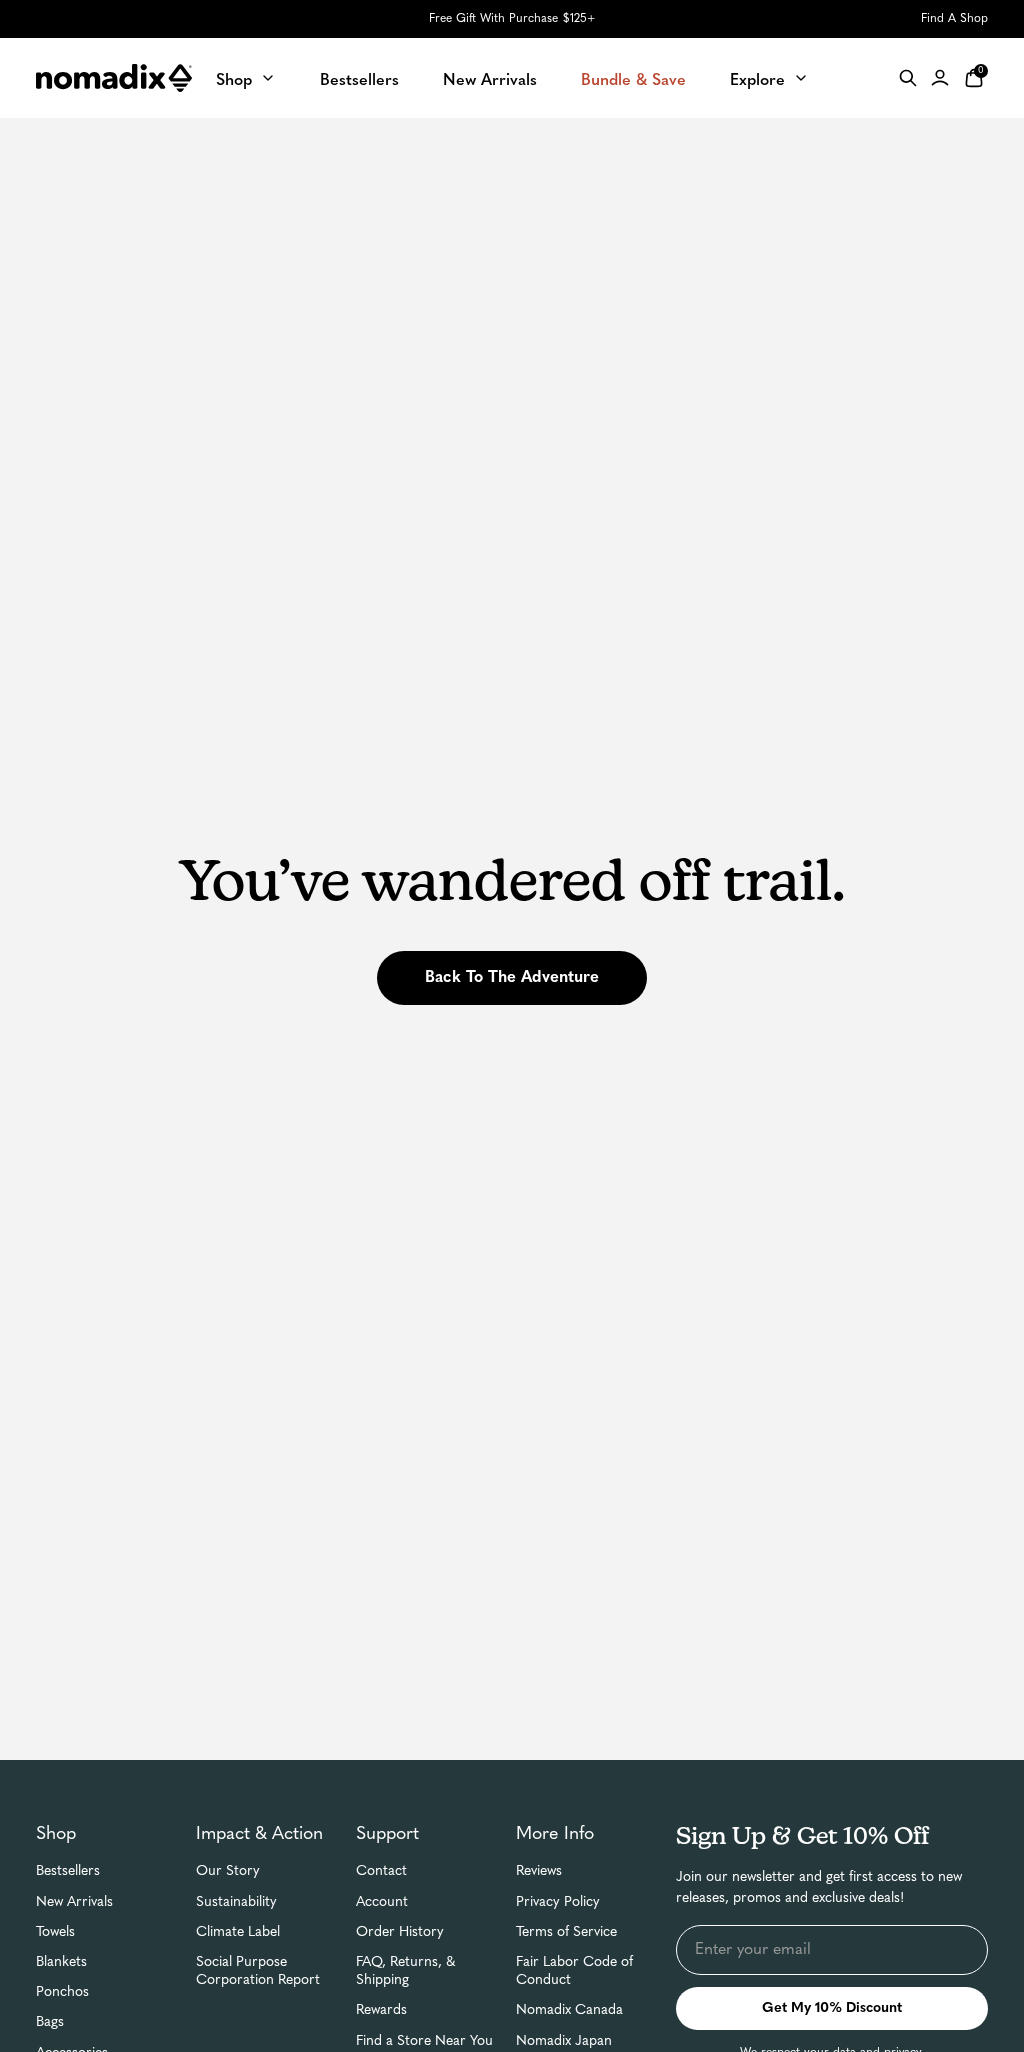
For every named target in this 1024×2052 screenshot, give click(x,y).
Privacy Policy (558, 1902)
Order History (400, 1932)
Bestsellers (68, 1871)
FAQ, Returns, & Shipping (405, 1971)
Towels (55, 1932)
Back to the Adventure (512, 978)
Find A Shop (954, 19)
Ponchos (62, 1992)
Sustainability (236, 1902)
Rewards (381, 2010)
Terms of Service (566, 1932)
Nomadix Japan (564, 2041)
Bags (50, 2022)
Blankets (61, 1962)
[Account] (940, 78)
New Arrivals (74, 1902)
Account (382, 1902)
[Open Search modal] (908, 78)
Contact (381, 1871)
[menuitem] (246, 77)
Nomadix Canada (569, 2010)
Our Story (228, 1871)
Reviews (539, 1871)
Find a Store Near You (424, 2041)
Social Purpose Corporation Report (258, 1971)
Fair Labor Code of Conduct (574, 1971)
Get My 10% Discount (832, 2008)
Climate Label (238, 1932)
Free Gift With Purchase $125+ (512, 19)
